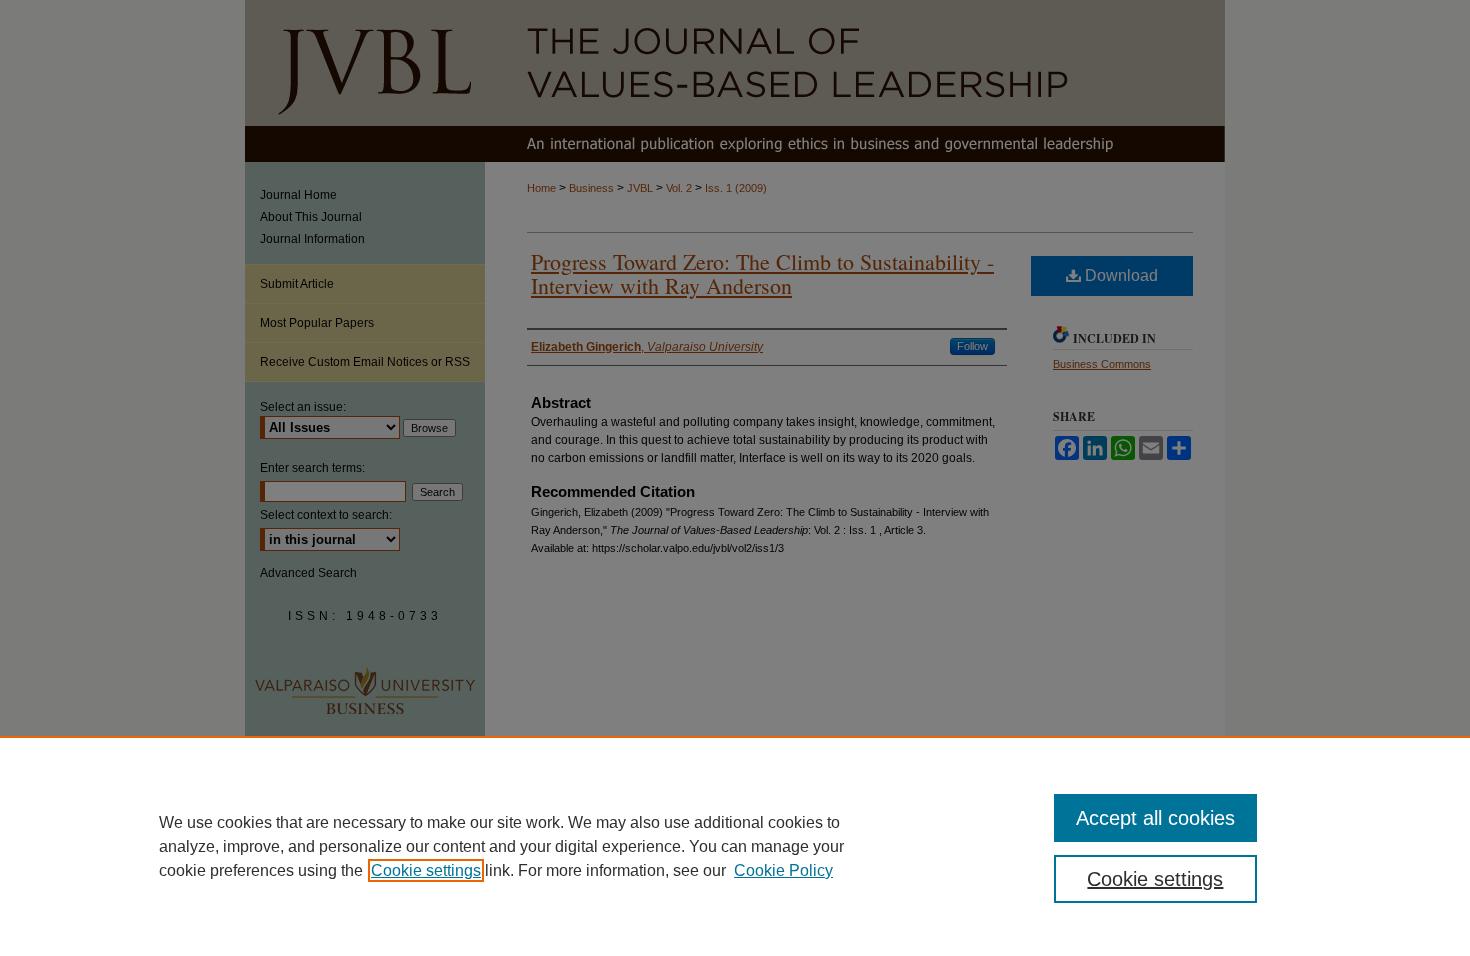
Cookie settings (426, 870)
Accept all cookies (1155, 818)
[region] (735, 846)
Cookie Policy (783, 870)
